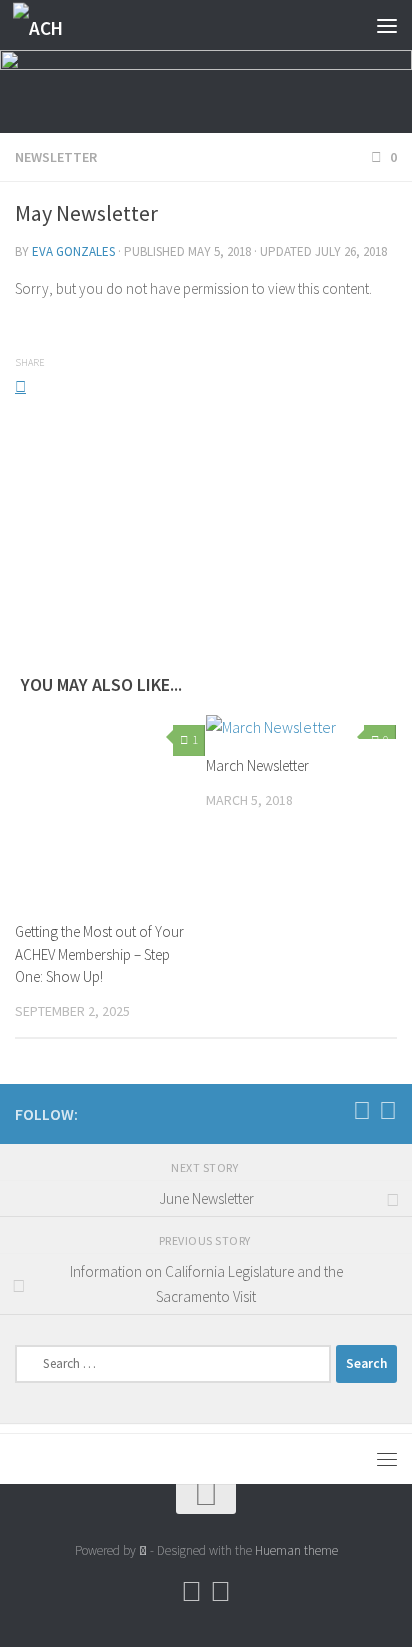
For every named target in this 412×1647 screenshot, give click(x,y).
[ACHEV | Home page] (48, 25)
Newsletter (56, 157)
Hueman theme (296, 1550)
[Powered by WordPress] (143, 1550)
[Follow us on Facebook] (362, 1111)
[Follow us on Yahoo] (388, 1111)
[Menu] (387, 25)
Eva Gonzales (73, 251)
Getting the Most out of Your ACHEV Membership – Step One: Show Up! (99, 954)
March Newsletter (257, 765)
